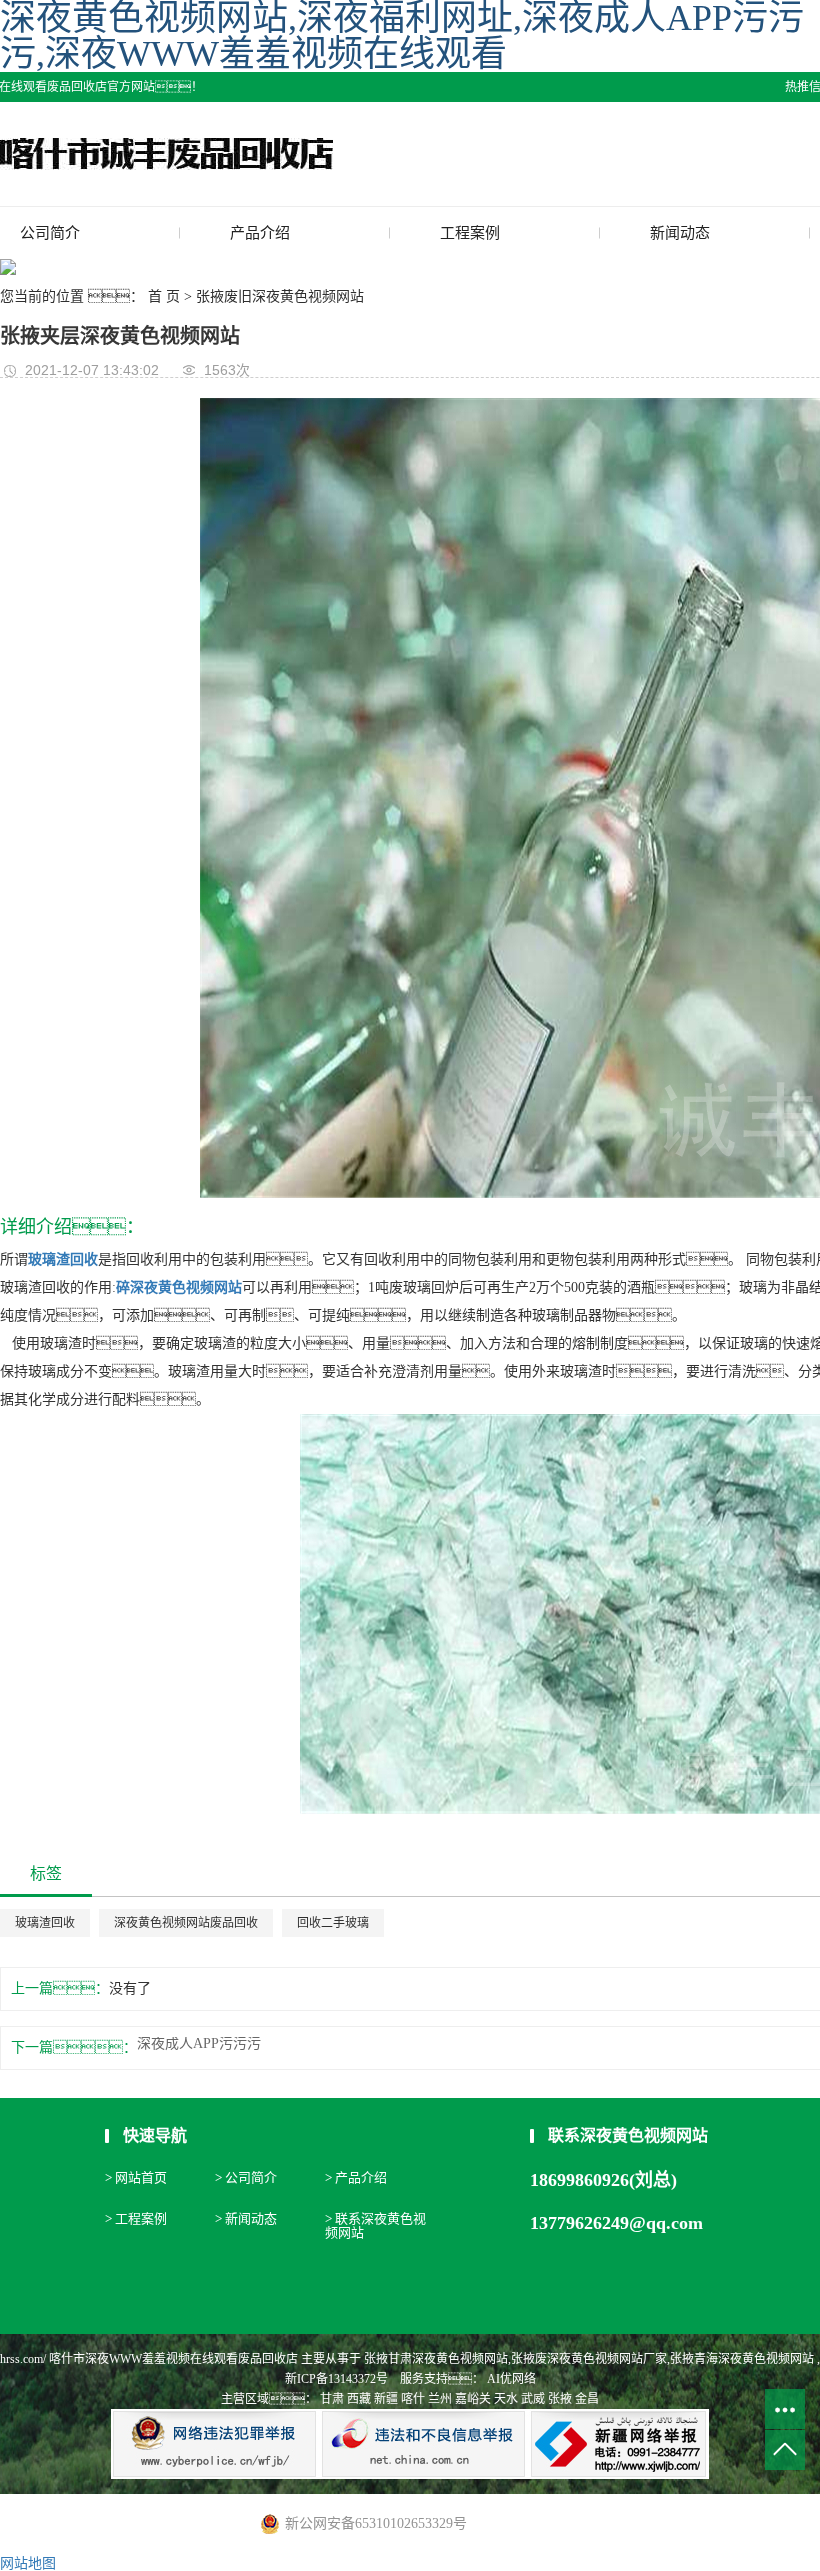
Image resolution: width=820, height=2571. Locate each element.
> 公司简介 (246, 2177)
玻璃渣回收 (45, 1923)
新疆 (386, 2399)
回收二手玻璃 (333, 1923)
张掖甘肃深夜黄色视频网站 (436, 2359)
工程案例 (470, 233)
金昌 (587, 2399)
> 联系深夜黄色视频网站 (375, 2225)
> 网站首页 (136, 2177)
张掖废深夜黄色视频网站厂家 (589, 2359)
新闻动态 (680, 233)
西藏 (359, 2399)
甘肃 (332, 2399)
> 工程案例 (136, 2218)
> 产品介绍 (356, 2177)
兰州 (440, 2399)
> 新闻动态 (246, 2218)
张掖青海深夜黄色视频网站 (742, 2359)
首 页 (164, 296)
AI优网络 (510, 2379)
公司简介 (50, 233)
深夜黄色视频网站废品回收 (186, 1923)
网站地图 (28, 2563)
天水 (506, 2399)
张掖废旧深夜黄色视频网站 (280, 296)
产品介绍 (260, 233)
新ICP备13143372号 (336, 2379)
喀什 (413, 2399)
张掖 (560, 2399)
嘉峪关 (473, 2399)
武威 (533, 2399)
